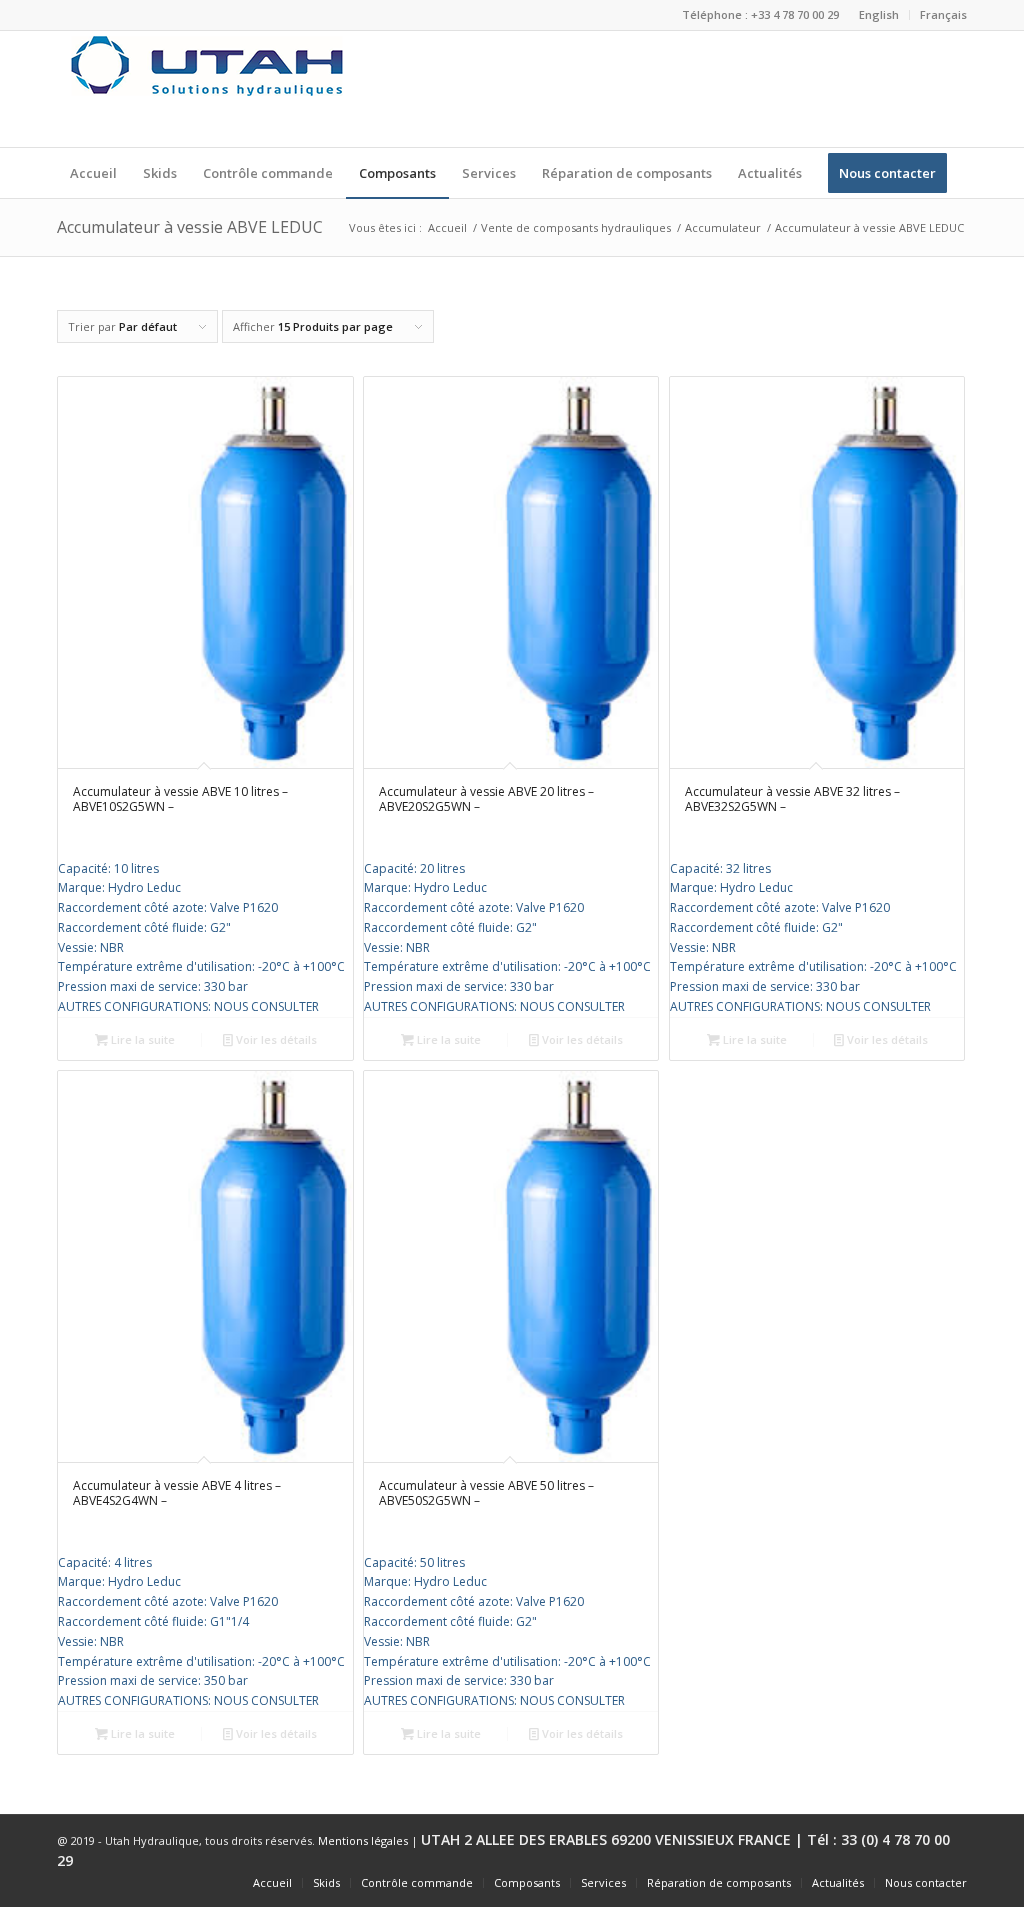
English (879, 14)
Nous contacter (926, 1882)
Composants (527, 1882)
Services (603, 1882)
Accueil (447, 227)
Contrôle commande (417, 1882)
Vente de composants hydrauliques (576, 227)
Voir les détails (275, 1039)
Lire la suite (141, 1039)
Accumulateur (723, 227)
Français (943, 14)
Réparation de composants (719, 1882)
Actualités (838, 1882)
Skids (326, 1882)
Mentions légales (363, 1840)
